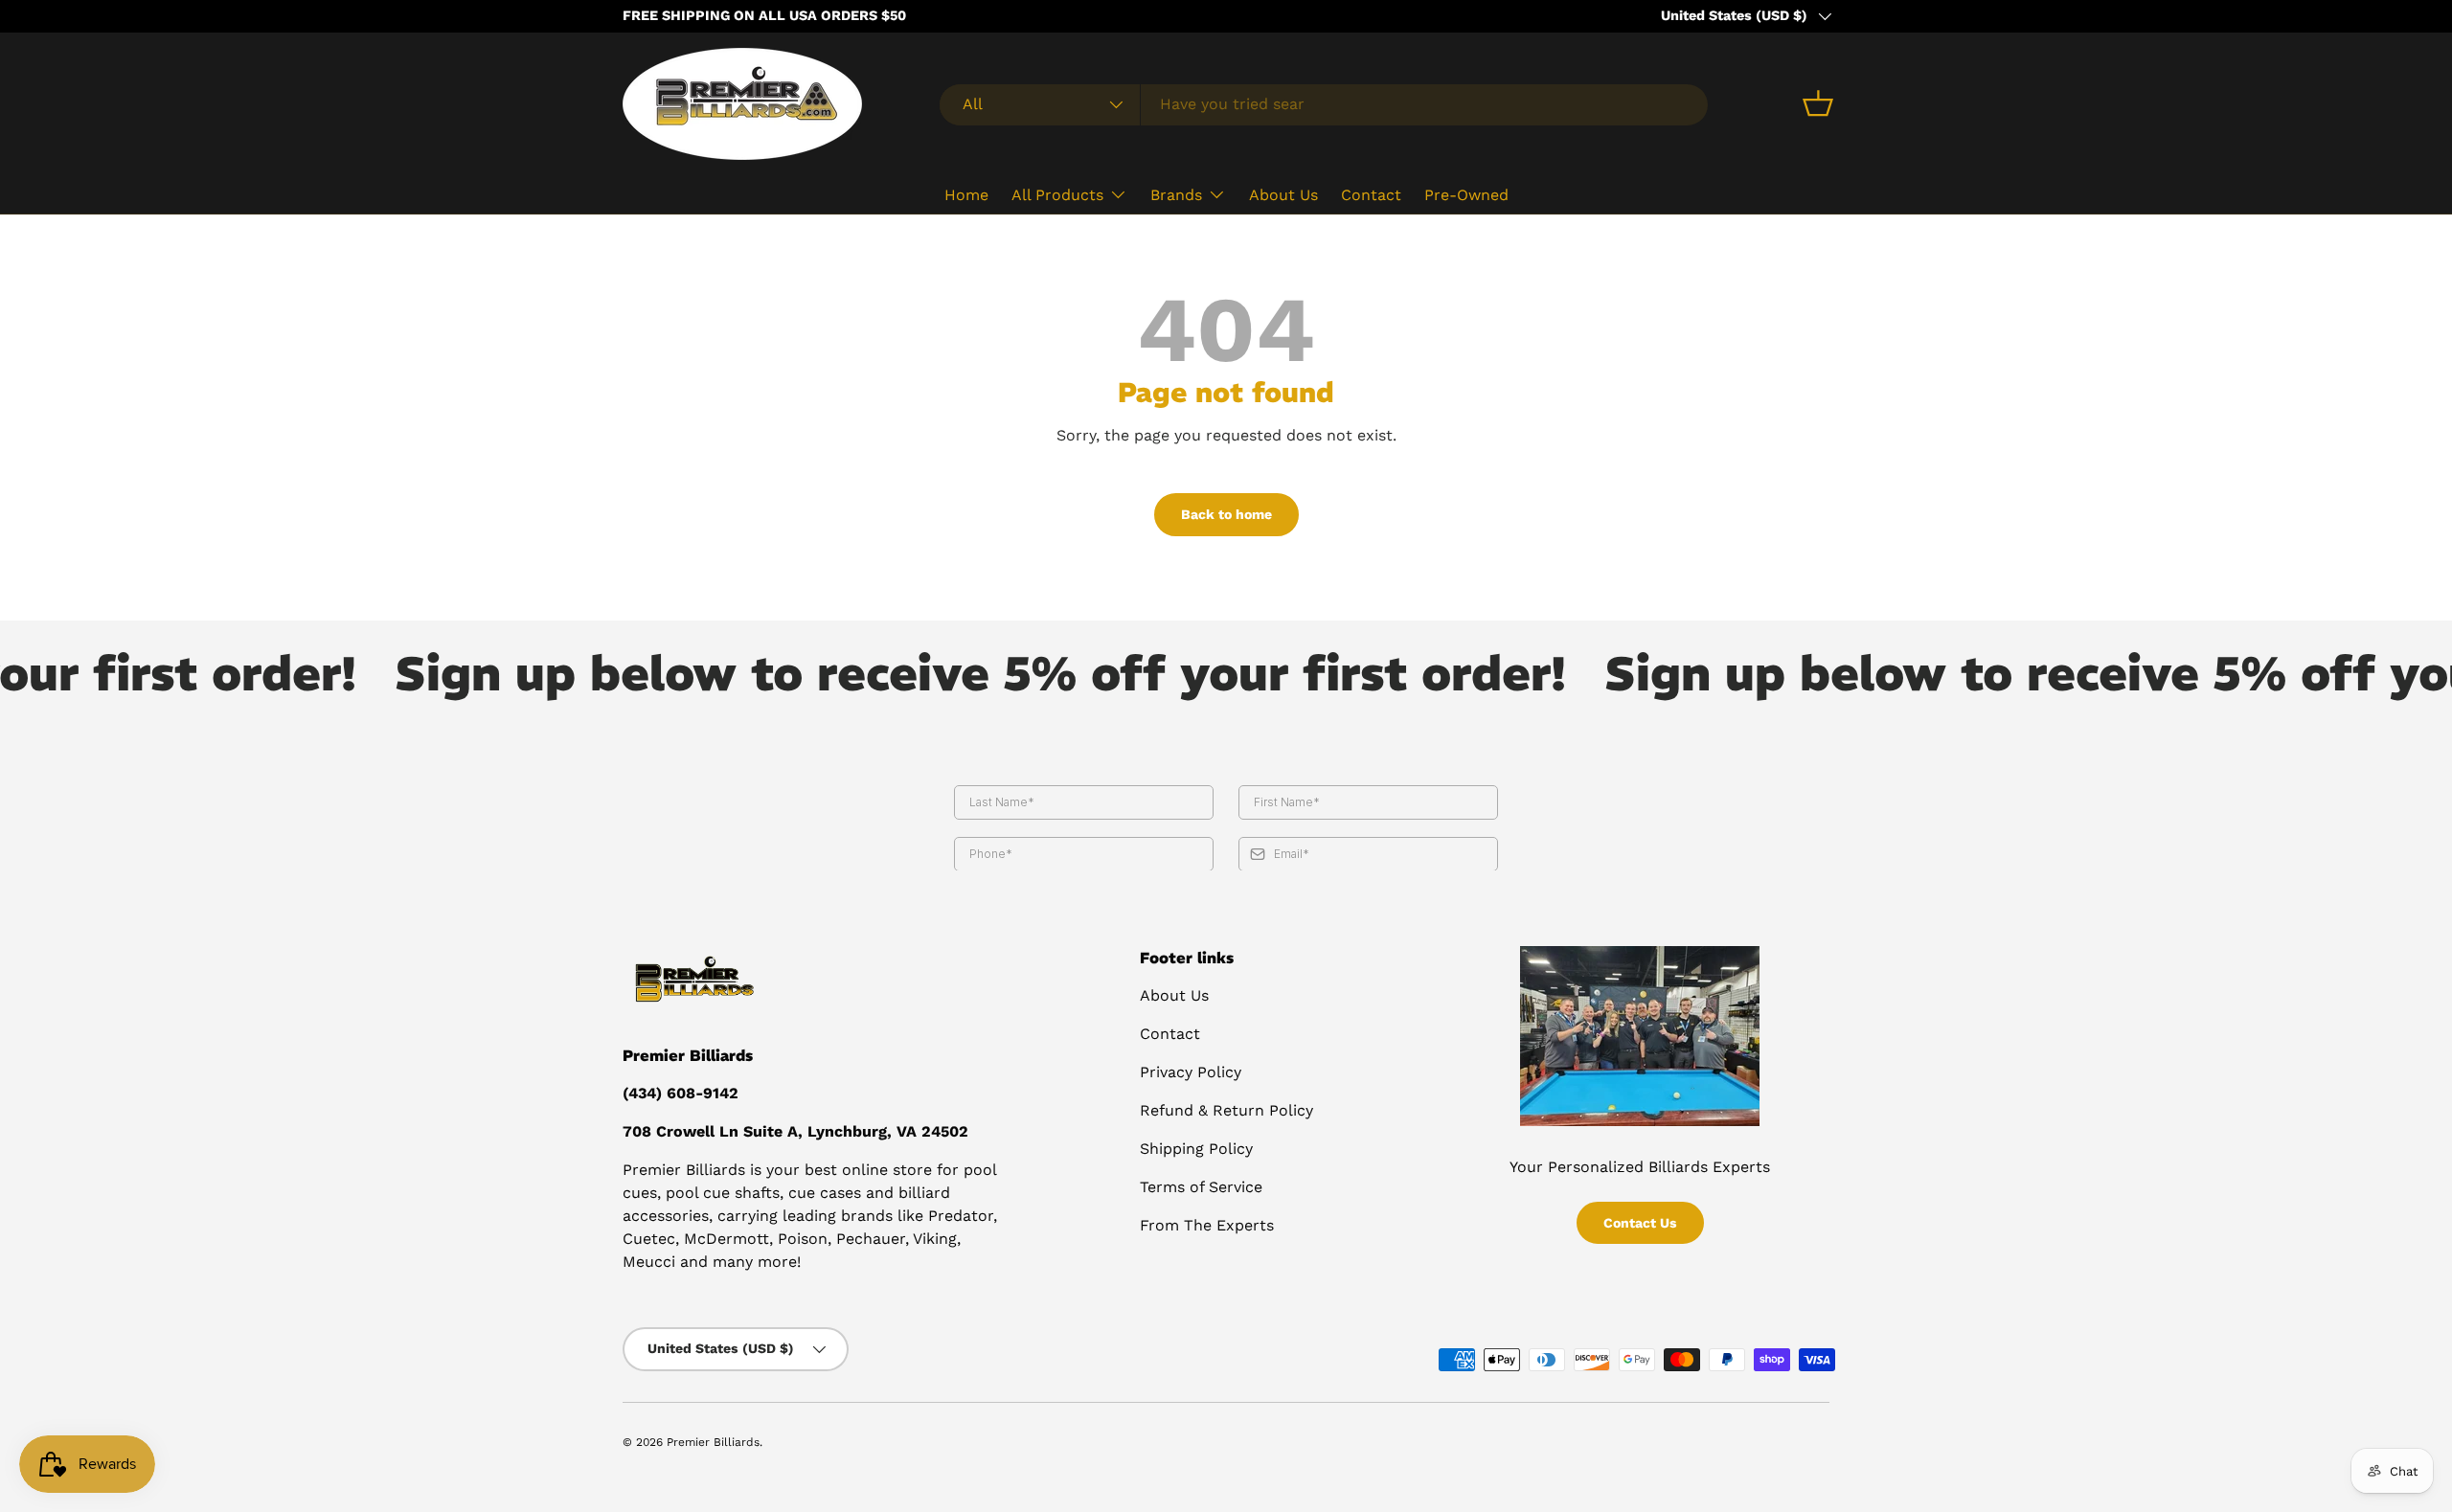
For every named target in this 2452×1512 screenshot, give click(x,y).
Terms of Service (1201, 1187)
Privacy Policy (1191, 1072)
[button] (1818, 103)
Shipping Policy (1196, 1149)
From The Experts (1207, 1225)
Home (966, 194)
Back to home (1226, 514)
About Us (1283, 194)
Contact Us (1640, 1223)
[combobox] (1324, 104)
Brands (1176, 194)
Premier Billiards (713, 1442)
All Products (1057, 194)
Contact (1371, 194)
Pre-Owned (1466, 194)
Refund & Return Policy (1226, 1110)
